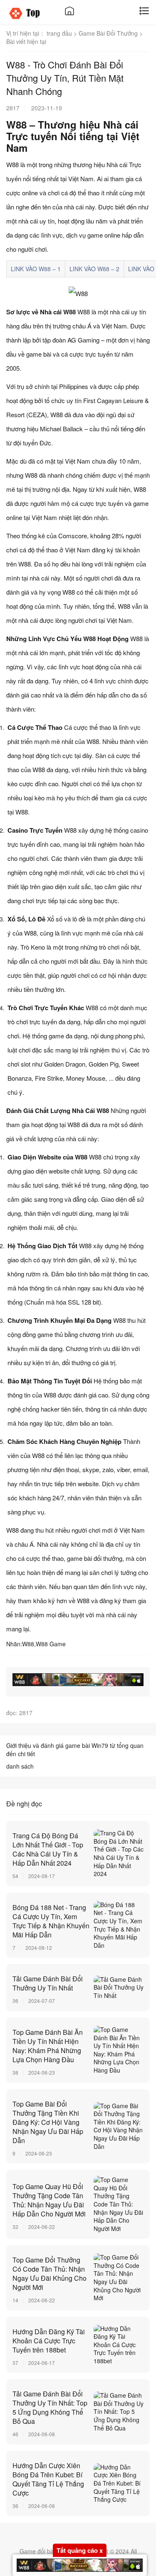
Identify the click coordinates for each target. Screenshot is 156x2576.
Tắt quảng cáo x (80, 2550)
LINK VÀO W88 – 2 (94, 269)
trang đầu (59, 33)
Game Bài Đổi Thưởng (108, 33)
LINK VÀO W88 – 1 (36, 269)
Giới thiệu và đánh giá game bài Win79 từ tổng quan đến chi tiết (75, 1750)
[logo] (30, 13)
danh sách (20, 1766)
